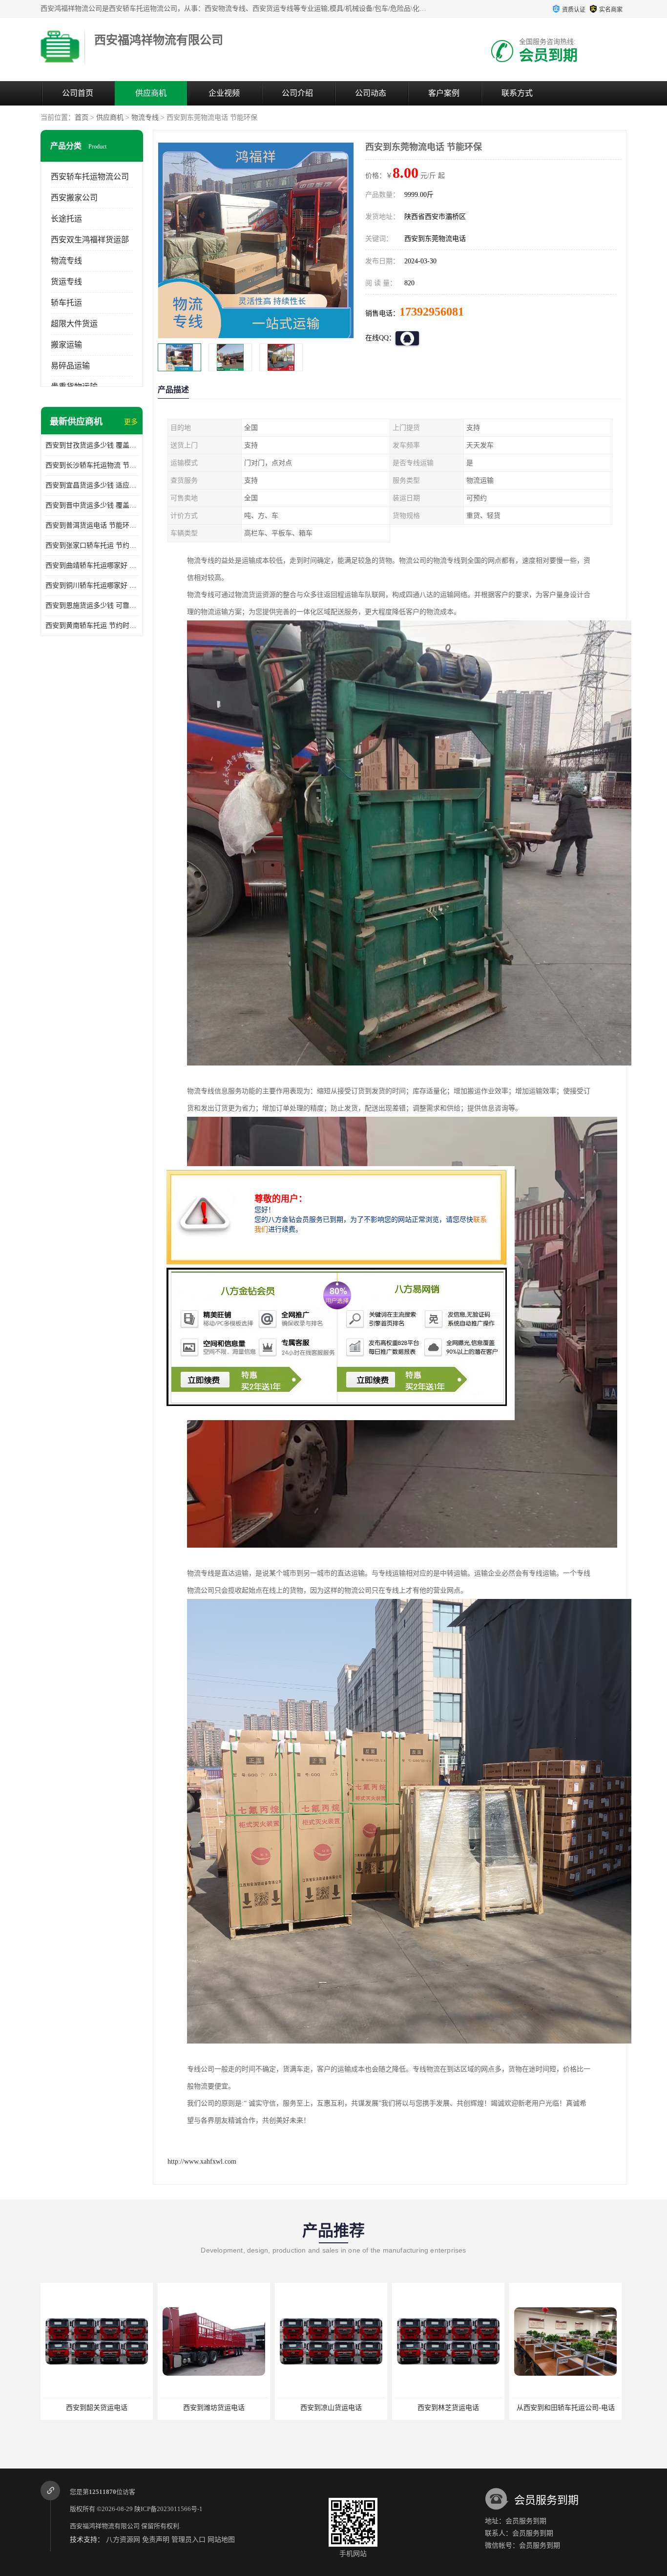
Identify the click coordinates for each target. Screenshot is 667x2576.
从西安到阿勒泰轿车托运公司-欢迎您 (568, 2408)
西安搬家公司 (74, 198)
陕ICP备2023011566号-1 (168, 2509)
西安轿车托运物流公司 (90, 177)
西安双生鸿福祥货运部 (90, 240)
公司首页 (78, 93)
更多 (131, 422)
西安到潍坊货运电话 (97, 2408)
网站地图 (221, 2540)
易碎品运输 (70, 366)
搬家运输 (66, 345)
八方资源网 (123, 2540)
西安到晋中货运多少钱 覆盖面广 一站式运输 (92, 505)
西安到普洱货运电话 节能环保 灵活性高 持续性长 (92, 525)
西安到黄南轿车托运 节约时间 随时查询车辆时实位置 (92, 626)
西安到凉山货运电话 (214, 2408)
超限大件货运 (74, 324)
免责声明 (156, 2540)
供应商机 (151, 93)
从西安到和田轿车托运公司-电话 (448, 2408)
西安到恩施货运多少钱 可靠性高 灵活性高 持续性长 (92, 606)
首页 (82, 117)
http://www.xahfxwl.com (202, 2161)
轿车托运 (66, 303)
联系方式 (517, 93)
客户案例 (444, 93)
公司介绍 (297, 93)
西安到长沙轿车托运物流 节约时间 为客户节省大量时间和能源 (92, 465)
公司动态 (371, 93)
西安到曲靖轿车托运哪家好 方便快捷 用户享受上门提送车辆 (92, 565)
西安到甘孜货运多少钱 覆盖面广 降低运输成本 (92, 445)
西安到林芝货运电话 (331, 2408)
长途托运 (66, 219)
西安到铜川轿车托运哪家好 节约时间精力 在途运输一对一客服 (92, 585)
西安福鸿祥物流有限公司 (105, 2526)
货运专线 (66, 282)
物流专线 (145, 117)
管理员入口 (188, 2540)
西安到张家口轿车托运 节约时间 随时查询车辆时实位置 (92, 545)
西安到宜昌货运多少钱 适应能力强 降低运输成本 (92, 485)
